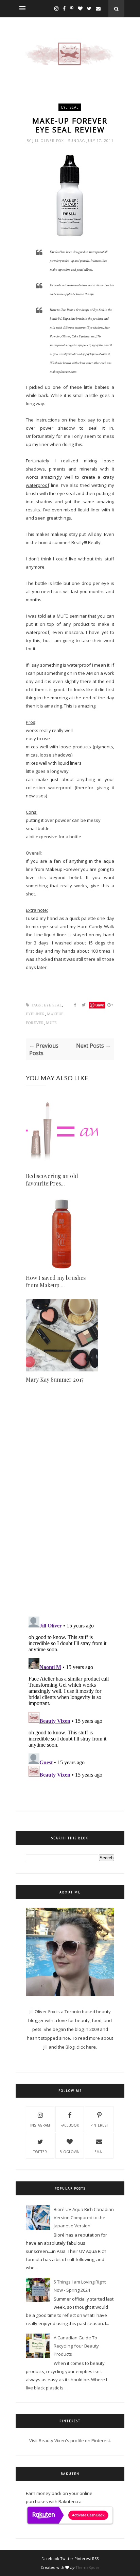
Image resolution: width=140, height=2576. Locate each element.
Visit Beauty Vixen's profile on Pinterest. (70, 2440)
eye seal (70, 107)
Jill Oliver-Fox (49, 141)
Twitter (40, 2152)
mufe (51, 1023)
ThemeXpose (87, 2567)
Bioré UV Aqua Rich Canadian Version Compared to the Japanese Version (84, 2217)
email (99, 2152)
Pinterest (99, 2125)
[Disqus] (70, 1514)
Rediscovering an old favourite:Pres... (52, 1180)
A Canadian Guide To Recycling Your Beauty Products (76, 2346)
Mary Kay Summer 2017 (55, 1379)
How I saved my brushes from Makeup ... (56, 1281)
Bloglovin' (70, 2152)
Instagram (40, 2125)
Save (100, 1005)
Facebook (70, 2125)
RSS (95, 2558)
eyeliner (35, 1014)
